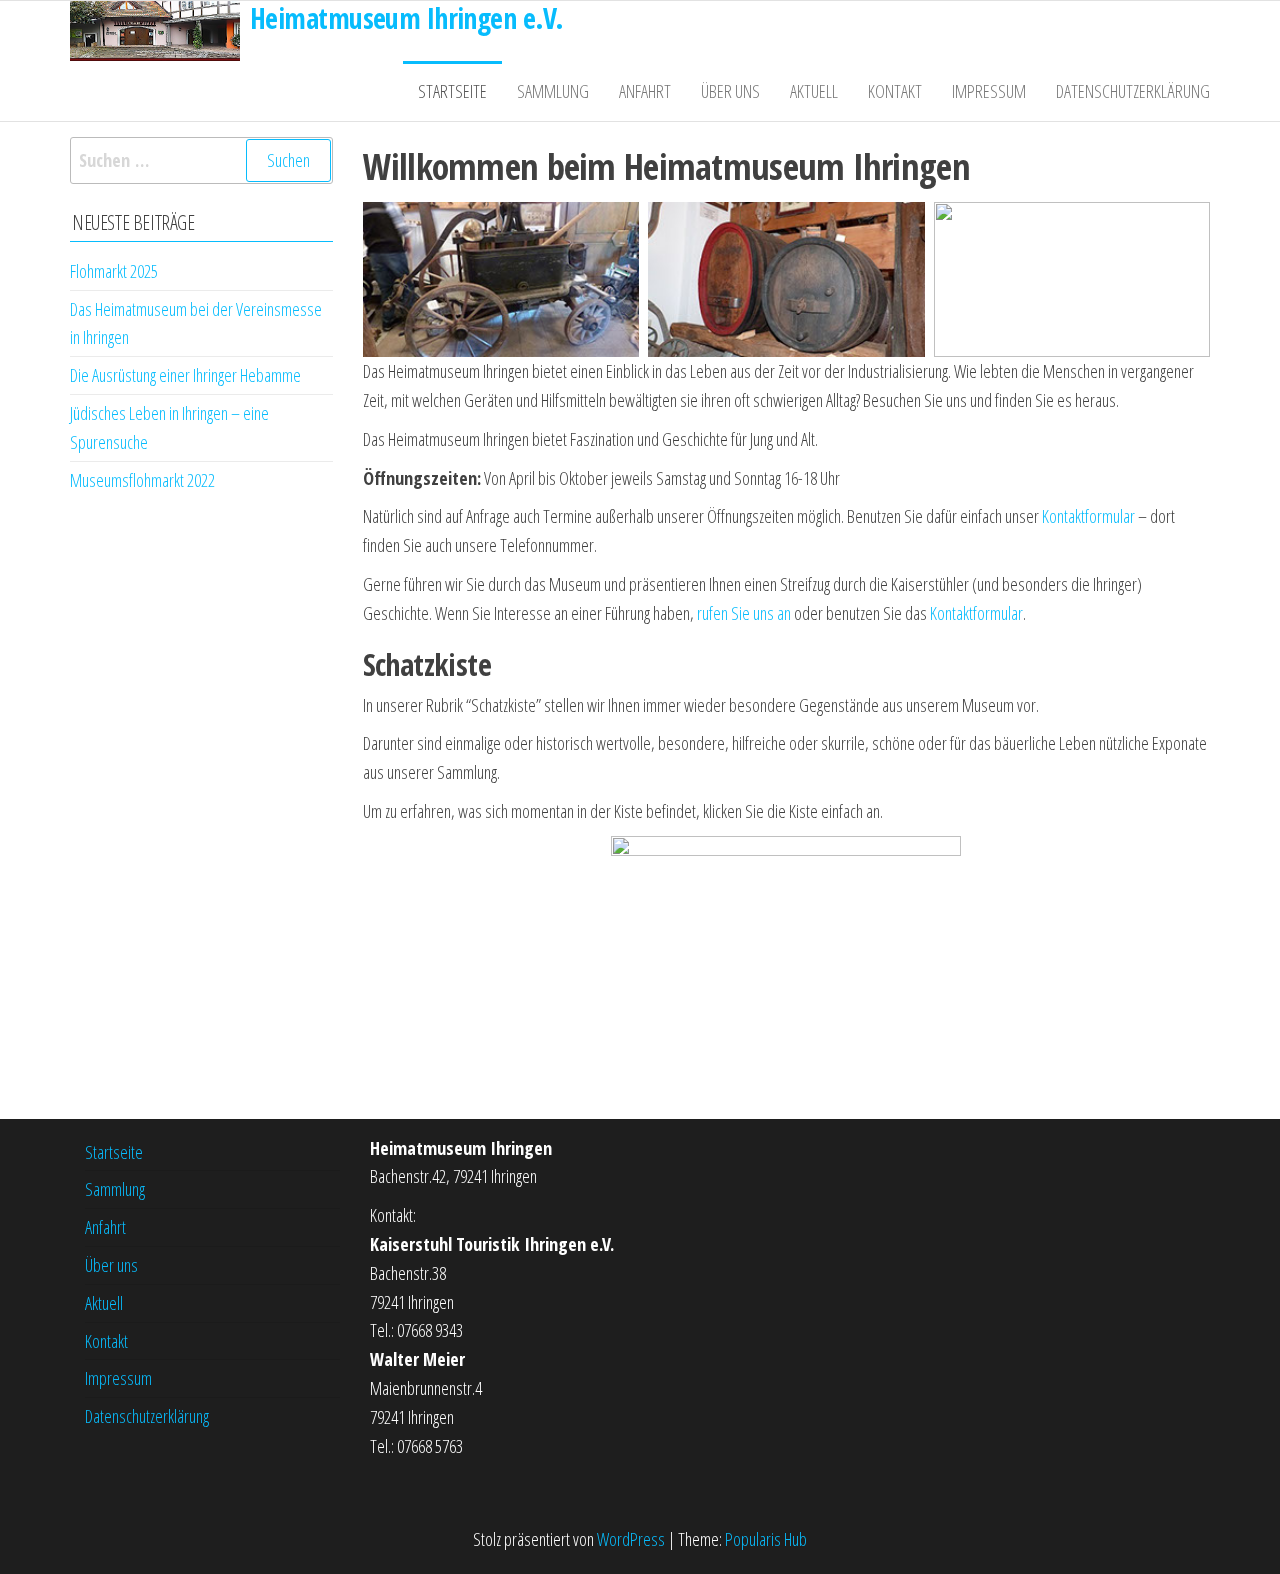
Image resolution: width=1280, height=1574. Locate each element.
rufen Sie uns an (744, 613)
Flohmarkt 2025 (114, 271)
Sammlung (553, 91)
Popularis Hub (766, 1539)
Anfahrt (645, 91)
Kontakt (895, 91)
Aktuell (814, 91)
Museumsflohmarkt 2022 (142, 480)
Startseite (452, 91)
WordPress (631, 1539)
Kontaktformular (1088, 516)
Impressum (989, 91)
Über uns (730, 91)
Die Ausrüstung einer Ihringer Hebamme (185, 375)
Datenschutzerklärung (1133, 91)
